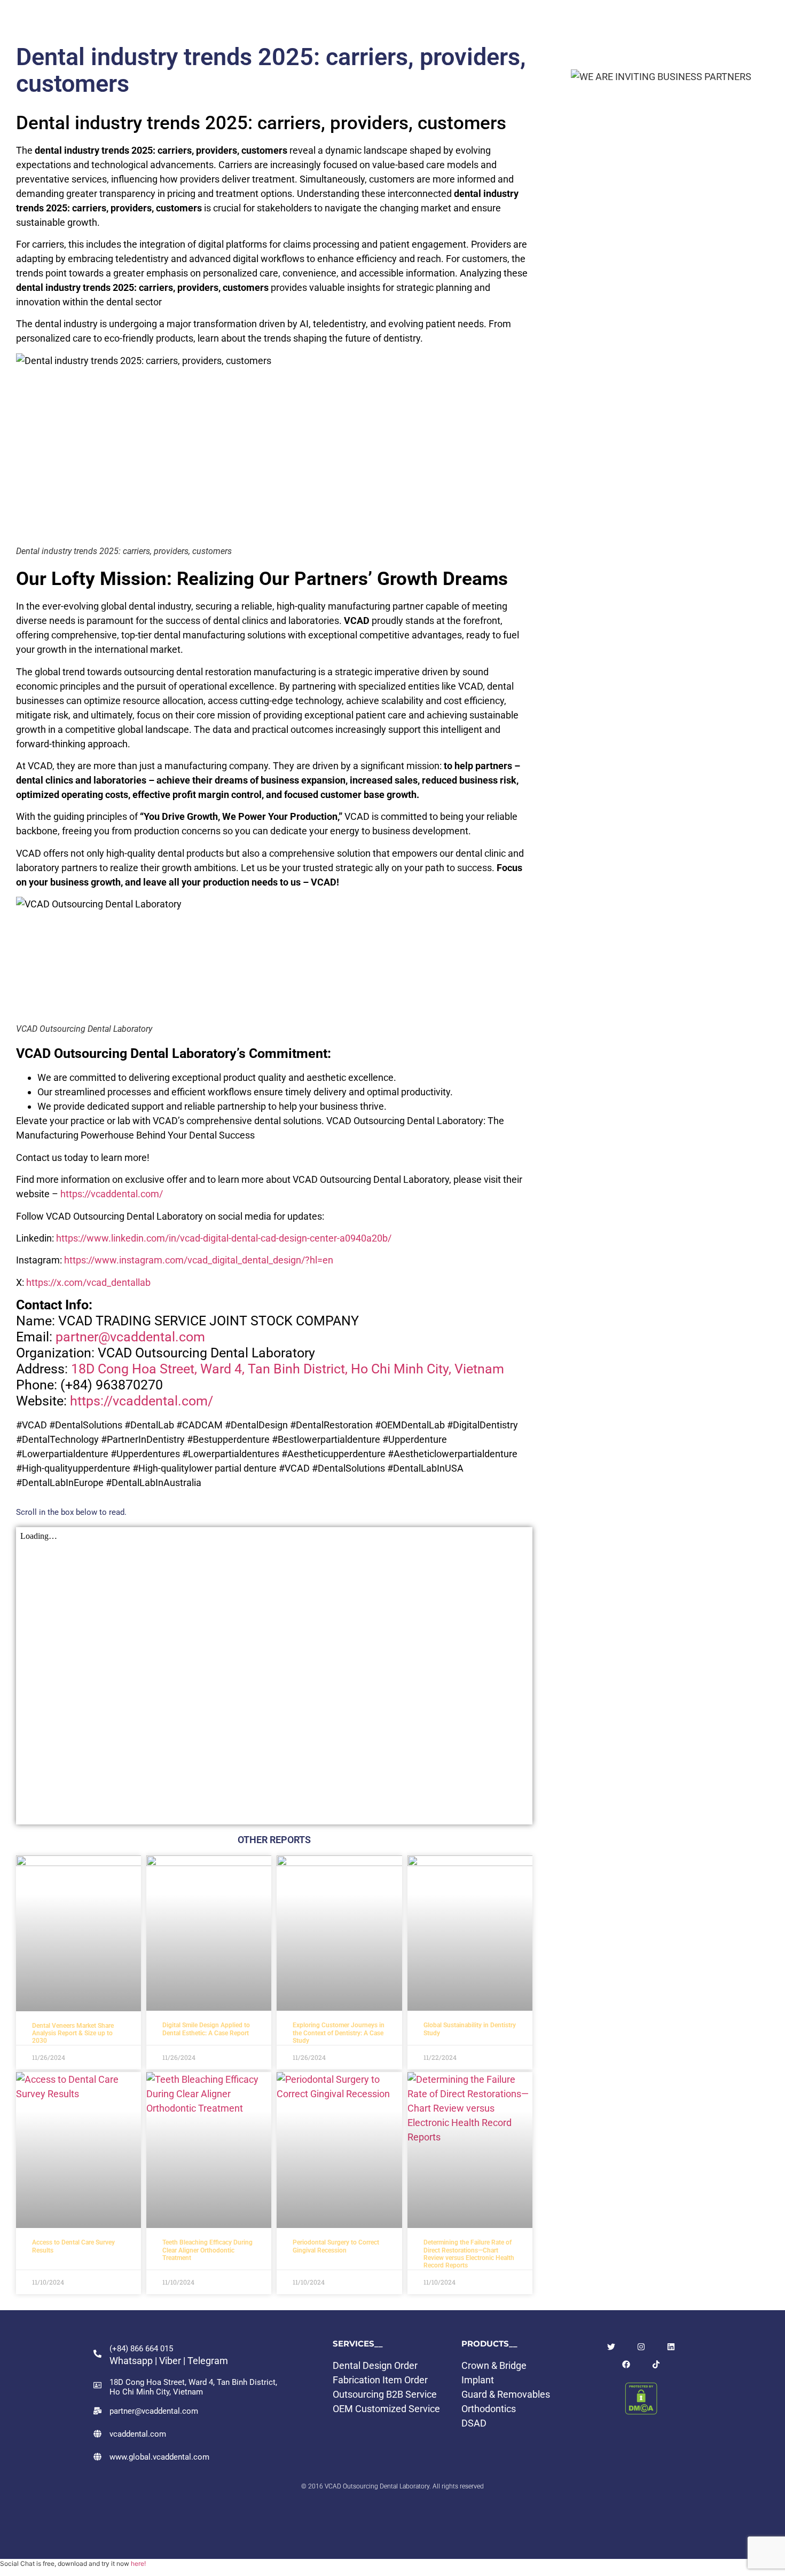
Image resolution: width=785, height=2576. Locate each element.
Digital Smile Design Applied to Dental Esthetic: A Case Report (206, 2029)
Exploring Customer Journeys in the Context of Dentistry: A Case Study (339, 2033)
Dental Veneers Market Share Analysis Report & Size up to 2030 (73, 2033)
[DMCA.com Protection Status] (641, 2411)
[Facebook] (626, 2364)
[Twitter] (611, 2347)
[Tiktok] (656, 2364)
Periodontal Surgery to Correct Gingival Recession (336, 2246)
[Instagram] (641, 2347)
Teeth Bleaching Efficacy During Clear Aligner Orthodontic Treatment (207, 2250)
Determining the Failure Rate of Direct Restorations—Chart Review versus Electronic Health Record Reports (469, 2254)
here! (138, 2563)
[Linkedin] (671, 2347)
